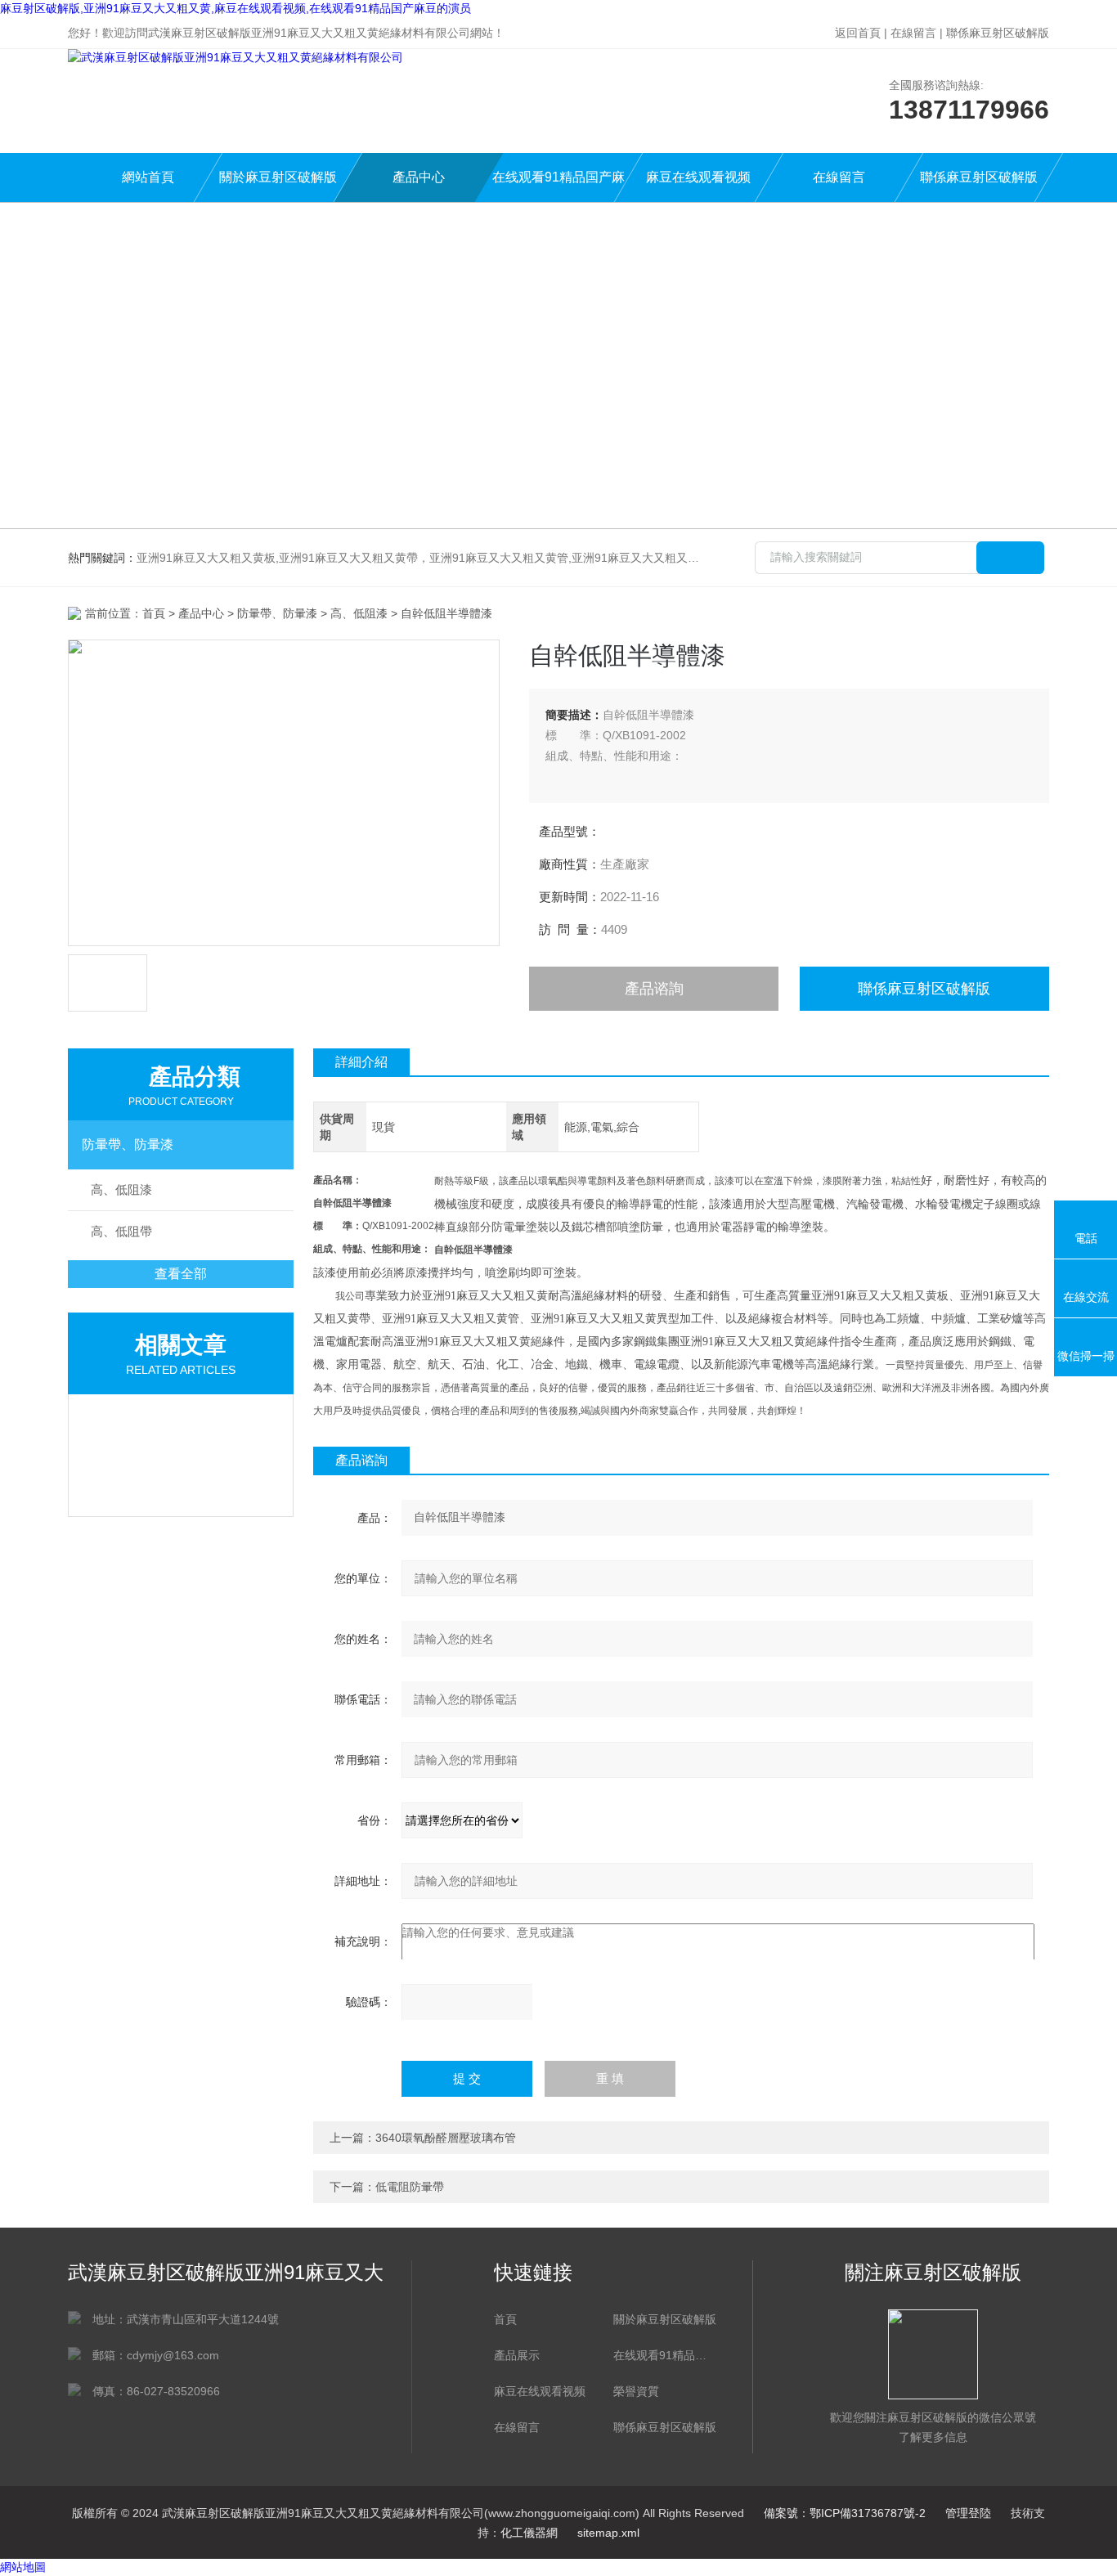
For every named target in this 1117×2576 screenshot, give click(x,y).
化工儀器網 (529, 2533)
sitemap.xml (608, 2533)
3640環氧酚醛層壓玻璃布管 (446, 2138)
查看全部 (181, 1274)
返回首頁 (858, 33)
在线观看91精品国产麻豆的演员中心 (558, 186)
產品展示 (517, 2355)
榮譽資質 (636, 2391)
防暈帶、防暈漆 (277, 613)
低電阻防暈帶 (410, 2187)
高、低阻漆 (359, 613)
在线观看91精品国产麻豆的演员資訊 (665, 2355)
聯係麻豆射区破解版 (998, 33)
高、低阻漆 (121, 1189)
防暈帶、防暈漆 (128, 1144)
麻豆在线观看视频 (698, 177)
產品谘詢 (654, 989)
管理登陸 (968, 2513)
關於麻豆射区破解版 (278, 177)
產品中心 (419, 177)
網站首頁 (148, 177)
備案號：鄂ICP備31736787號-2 (845, 2513)
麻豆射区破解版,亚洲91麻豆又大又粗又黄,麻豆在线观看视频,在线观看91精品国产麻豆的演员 (236, 8)
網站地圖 (23, 2567)
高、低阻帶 (121, 1231)
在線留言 (913, 33)
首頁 (154, 613)
